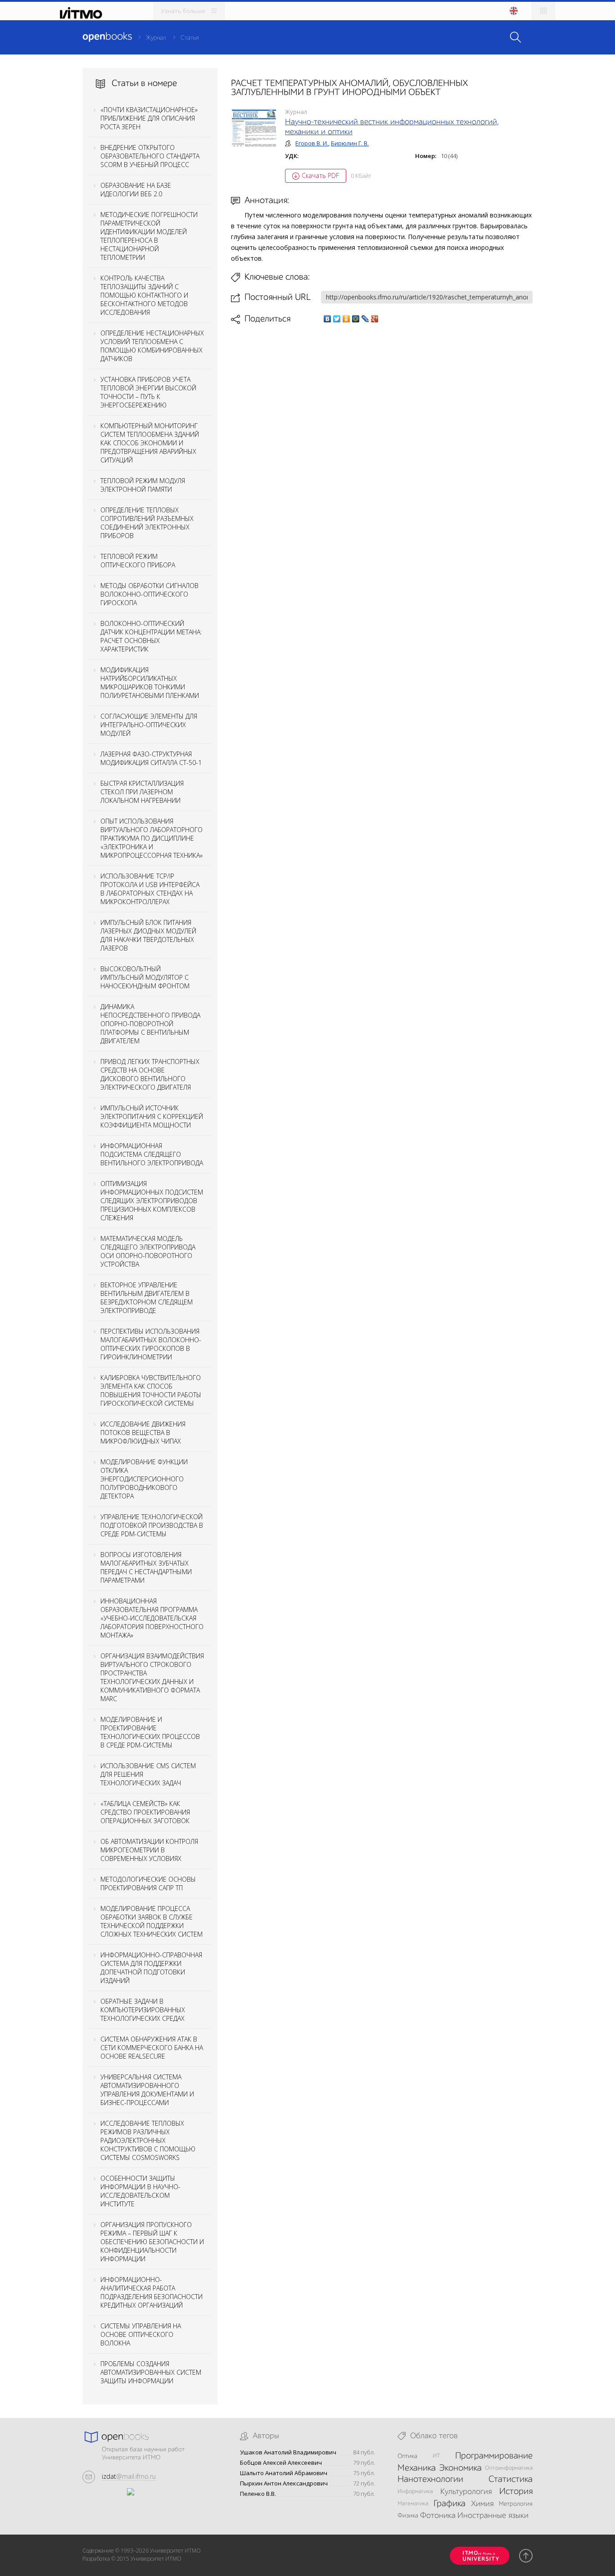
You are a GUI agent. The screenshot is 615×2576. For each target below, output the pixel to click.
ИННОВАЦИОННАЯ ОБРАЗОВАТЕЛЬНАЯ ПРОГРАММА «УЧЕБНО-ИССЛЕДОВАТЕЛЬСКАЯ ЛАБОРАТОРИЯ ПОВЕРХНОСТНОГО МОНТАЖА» (152, 1618)
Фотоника (438, 2516)
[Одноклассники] (346, 319)
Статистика (511, 2480)
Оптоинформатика (509, 2468)
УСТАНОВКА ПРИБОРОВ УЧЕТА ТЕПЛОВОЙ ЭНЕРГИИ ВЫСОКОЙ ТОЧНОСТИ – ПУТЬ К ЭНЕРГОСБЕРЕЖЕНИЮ (148, 392)
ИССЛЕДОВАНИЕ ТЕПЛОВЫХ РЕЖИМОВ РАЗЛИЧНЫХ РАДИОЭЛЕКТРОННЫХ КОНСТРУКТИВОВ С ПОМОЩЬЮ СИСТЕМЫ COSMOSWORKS (148, 2140)
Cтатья (190, 38)
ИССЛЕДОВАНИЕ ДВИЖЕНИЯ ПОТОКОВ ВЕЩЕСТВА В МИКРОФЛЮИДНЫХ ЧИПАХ (143, 1433)
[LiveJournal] (365, 319)
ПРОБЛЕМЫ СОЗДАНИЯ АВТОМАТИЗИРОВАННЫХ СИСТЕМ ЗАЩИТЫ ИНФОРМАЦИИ (151, 2372)
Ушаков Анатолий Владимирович (288, 2452)
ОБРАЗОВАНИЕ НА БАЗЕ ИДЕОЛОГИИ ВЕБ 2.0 (136, 190)
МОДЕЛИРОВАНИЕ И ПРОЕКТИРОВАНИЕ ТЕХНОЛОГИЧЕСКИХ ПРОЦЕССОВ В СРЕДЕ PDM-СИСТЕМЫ (150, 1732)
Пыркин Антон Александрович (284, 2483)
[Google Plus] (375, 319)
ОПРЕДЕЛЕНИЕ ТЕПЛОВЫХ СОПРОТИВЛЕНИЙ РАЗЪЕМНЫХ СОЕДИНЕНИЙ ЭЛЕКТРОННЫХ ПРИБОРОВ (147, 523)
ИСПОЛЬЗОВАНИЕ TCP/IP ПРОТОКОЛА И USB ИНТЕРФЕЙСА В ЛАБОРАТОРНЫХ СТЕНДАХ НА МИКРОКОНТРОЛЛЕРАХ (150, 889)
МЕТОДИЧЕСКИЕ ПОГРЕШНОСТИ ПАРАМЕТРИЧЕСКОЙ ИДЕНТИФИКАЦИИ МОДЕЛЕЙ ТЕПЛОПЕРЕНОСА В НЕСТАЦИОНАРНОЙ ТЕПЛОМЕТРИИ (149, 236)
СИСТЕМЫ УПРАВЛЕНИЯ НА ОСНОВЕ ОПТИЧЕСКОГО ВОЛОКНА (141, 2334)
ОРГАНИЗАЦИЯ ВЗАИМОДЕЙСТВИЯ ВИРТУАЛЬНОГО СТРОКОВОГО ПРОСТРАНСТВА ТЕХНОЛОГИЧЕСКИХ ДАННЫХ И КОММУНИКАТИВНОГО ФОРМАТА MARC (152, 1677)
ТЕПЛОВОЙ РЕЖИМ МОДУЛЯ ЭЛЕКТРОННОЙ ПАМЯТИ (143, 485)
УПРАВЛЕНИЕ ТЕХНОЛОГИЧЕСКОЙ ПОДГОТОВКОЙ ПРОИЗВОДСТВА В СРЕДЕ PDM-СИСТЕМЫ (152, 1525)
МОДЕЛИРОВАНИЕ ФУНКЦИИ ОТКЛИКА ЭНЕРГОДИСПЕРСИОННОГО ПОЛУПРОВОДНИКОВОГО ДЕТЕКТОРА (144, 1479)
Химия (482, 2504)
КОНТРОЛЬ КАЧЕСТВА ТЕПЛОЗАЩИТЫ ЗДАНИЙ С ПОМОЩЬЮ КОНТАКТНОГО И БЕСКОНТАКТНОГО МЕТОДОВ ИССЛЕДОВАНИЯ (144, 295)
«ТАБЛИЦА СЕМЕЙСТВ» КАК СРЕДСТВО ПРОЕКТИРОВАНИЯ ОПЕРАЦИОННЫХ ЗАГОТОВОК (145, 1812)
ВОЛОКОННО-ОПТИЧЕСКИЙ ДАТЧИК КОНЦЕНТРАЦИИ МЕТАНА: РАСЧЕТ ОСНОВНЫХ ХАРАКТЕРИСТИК (151, 636)
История (516, 2492)
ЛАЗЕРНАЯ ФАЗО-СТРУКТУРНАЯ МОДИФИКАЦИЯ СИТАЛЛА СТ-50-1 (151, 758)
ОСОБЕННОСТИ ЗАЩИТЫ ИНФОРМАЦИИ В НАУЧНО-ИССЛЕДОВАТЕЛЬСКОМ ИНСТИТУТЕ (140, 2191)
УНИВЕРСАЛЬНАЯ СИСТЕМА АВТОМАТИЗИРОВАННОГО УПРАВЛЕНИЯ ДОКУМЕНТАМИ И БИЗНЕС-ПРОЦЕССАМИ (147, 2090)
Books (107, 37)
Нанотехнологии (430, 2480)
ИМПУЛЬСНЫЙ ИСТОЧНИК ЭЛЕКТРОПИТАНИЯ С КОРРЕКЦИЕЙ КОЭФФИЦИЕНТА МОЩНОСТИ (152, 1116)
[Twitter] (337, 319)
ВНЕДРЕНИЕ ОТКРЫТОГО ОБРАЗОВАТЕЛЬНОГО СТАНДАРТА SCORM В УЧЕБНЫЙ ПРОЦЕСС (150, 156)
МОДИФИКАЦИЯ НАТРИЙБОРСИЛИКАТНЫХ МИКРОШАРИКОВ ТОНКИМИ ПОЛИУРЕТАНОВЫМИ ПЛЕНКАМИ (150, 683)
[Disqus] (382, 451)
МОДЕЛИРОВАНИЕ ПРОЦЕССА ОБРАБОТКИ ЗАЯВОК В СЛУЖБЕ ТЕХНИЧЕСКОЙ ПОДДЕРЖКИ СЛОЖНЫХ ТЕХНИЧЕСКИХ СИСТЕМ (151, 1921)
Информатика (415, 2492)
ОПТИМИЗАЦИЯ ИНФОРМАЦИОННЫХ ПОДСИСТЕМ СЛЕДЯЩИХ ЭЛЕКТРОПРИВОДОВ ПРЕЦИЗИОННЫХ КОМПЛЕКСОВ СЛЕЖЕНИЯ (152, 1201)
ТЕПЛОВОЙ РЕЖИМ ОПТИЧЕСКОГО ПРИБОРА (138, 561)
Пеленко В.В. (258, 2494)
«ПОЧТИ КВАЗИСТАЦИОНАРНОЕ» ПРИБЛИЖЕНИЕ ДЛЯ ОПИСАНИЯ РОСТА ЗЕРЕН (149, 118)
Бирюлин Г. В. (350, 143)
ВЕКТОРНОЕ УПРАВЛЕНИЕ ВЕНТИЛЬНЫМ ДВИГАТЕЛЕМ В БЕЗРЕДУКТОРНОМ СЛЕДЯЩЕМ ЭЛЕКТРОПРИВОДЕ (147, 1298)
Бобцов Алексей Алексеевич (281, 2463)
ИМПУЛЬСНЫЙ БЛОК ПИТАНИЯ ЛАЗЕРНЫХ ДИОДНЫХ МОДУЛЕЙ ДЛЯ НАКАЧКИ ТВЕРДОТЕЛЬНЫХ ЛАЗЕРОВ (148, 935)
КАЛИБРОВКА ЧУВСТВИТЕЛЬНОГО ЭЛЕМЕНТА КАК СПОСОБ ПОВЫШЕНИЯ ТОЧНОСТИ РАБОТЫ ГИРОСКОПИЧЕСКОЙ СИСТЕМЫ (151, 1390)
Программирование (494, 2456)
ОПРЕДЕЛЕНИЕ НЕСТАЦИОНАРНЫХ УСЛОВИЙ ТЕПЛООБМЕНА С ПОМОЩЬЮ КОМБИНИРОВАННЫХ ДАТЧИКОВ (152, 346)
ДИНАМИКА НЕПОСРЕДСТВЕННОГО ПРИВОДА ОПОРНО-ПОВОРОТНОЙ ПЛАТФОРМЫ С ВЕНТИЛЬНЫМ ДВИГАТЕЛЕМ (150, 1024)
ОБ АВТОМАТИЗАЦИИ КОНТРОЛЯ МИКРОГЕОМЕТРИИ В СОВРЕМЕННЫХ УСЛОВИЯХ (149, 1850)
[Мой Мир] (356, 319)
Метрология (516, 2504)
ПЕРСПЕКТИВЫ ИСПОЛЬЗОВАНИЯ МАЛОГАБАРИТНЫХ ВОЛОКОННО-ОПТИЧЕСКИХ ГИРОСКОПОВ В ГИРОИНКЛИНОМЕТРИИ (151, 1344)
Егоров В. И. (312, 143)
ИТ (436, 2456)
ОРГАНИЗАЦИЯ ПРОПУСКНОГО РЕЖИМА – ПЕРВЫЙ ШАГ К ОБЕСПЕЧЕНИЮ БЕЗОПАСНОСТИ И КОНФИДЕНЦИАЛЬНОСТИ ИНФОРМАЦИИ (152, 2242)
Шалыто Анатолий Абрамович (284, 2473)
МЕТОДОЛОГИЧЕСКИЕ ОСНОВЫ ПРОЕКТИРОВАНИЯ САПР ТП (148, 1883)
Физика (408, 2516)
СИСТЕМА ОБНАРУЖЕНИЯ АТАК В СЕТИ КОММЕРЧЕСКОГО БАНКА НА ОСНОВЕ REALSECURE (152, 2048)
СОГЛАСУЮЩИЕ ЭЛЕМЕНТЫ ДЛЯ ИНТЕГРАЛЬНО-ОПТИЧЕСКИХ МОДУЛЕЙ (149, 725)
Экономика (460, 2468)
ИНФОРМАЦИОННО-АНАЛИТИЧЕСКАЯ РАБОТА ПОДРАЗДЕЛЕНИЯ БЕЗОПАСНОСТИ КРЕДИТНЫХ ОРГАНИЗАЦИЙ (151, 2292)
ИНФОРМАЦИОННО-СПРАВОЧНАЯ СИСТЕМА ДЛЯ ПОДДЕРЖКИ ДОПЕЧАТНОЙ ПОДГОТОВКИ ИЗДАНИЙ (151, 1968)
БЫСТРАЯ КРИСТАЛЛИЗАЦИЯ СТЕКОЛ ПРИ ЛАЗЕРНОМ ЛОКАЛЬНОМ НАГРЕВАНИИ (142, 792)
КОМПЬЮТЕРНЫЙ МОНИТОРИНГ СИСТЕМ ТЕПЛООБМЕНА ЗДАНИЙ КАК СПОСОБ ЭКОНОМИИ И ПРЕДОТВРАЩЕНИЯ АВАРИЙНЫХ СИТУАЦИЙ (150, 443)
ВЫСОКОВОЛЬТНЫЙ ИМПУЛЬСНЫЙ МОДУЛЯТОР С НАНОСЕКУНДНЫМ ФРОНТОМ (145, 977)
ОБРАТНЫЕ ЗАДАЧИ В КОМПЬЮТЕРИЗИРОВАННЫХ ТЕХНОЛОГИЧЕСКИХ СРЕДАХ (143, 2010)
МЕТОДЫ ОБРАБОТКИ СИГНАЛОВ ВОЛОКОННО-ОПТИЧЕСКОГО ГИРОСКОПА (149, 594)
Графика (450, 2504)
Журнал (156, 38)
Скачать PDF (320, 175)
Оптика (407, 2456)
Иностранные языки (493, 2516)
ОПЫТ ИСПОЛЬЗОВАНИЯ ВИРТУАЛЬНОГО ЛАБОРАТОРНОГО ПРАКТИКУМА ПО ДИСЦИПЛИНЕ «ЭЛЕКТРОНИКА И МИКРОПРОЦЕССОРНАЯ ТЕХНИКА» (151, 838)
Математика (413, 2504)
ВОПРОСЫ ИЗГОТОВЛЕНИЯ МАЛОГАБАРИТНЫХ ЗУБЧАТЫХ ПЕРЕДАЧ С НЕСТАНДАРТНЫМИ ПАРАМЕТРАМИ (146, 1567)
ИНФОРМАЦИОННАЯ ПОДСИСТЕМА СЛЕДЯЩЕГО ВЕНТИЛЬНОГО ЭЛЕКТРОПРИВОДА (152, 1154)
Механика (417, 2468)
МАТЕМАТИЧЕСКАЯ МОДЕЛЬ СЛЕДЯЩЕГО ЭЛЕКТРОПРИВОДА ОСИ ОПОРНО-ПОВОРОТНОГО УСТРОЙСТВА (148, 1251)
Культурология (466, 2492)
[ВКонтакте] (328, 319)
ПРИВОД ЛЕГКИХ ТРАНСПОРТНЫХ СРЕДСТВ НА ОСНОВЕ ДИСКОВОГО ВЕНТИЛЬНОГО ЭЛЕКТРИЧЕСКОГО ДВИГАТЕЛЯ (150, 1074)
